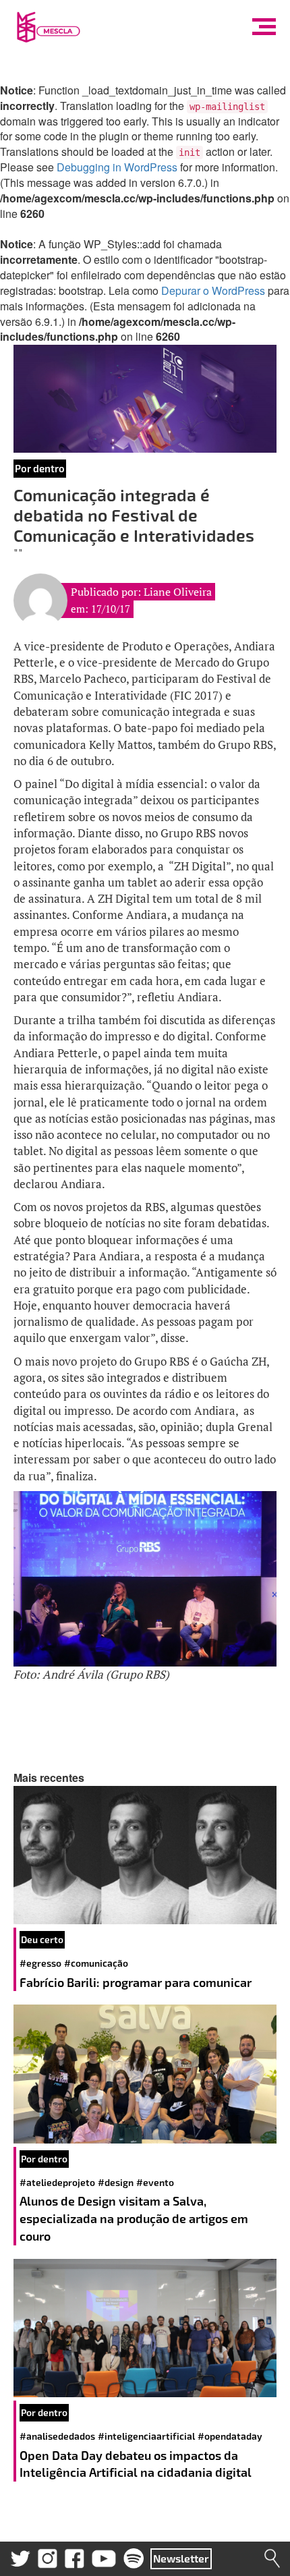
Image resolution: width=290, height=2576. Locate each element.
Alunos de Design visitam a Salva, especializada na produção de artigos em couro (134, 2218)
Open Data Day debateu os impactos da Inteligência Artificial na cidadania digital (137, 2464)
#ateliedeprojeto (57, 2182)
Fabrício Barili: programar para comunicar (137, 1982)
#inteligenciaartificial (146, 2436)
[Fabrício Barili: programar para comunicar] (145, 1855)
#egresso (40, 1963)
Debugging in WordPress (117, 167)
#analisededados (57, 2436)
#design (116, 2182)
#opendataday (230, 2436)
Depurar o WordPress (213, 290)
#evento (155, 2182)
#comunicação (96, 1963)
